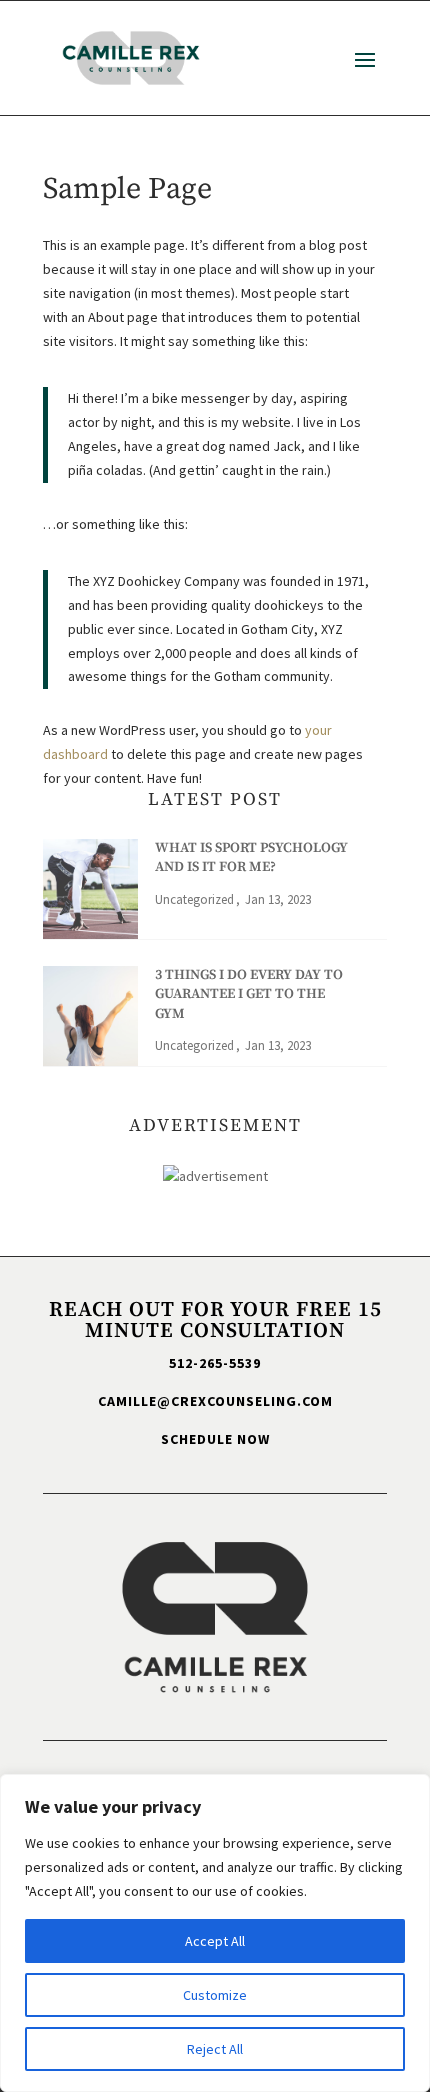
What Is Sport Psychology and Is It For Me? (251, 858)
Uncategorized (194, 899)
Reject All (215, 2049)
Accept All (215, 1941)
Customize (215, 1995)
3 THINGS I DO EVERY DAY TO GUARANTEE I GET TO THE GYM (249, 994)
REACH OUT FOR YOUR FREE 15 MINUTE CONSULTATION (215, 1320)
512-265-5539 (215, 1363)
